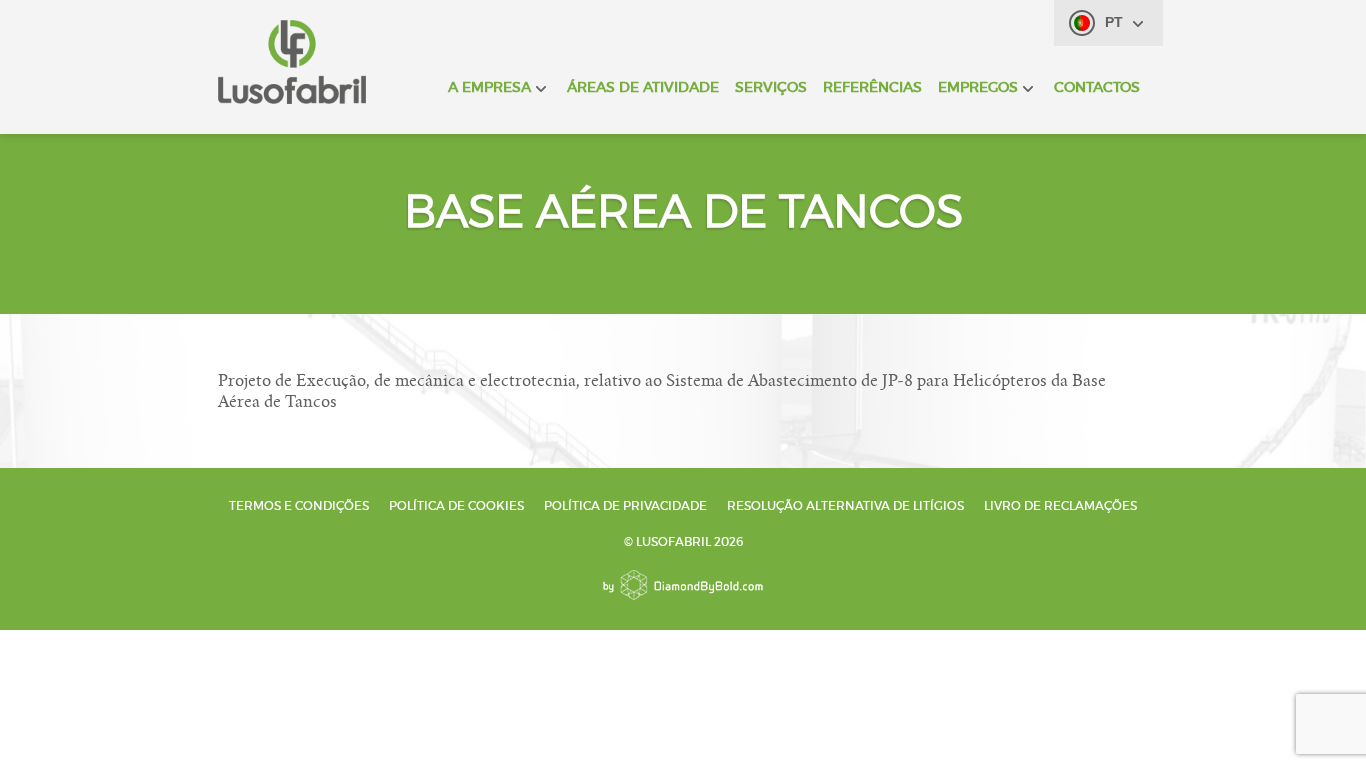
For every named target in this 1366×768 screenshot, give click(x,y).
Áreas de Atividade (643, 87)
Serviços (771, 87)
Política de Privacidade (625, 505)
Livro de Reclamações (1060, 505)
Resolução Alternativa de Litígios (845, 505)
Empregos (978, 87)
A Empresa (489, 87)
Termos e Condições (299, 505)
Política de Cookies (456, 505)
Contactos (1097, 87)
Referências (872, 87)
